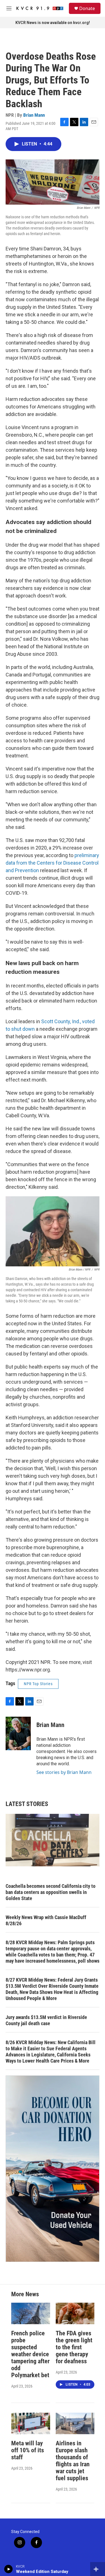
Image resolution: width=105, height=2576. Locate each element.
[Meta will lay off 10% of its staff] (31, 2423)
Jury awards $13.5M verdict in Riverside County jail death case (46, 2020)
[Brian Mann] (18, 1733)
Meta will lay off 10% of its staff (28, 2450)
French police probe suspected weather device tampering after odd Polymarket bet (30, 2354)
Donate (87, 8)
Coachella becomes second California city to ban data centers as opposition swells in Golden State (51, 1892)
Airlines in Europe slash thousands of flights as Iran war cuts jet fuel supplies (73, 2461)
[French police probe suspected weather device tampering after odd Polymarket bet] (31, 2313)
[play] (9, 2569)
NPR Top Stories (38, 1684)
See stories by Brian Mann (64, 1772)
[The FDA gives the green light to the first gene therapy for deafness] (75, 2313)
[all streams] (98, 2569)
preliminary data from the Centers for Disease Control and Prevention (52, 863)
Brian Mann (34, 115)
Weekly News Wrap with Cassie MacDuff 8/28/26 (46, 1920)
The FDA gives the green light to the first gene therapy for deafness (74, 2347)
